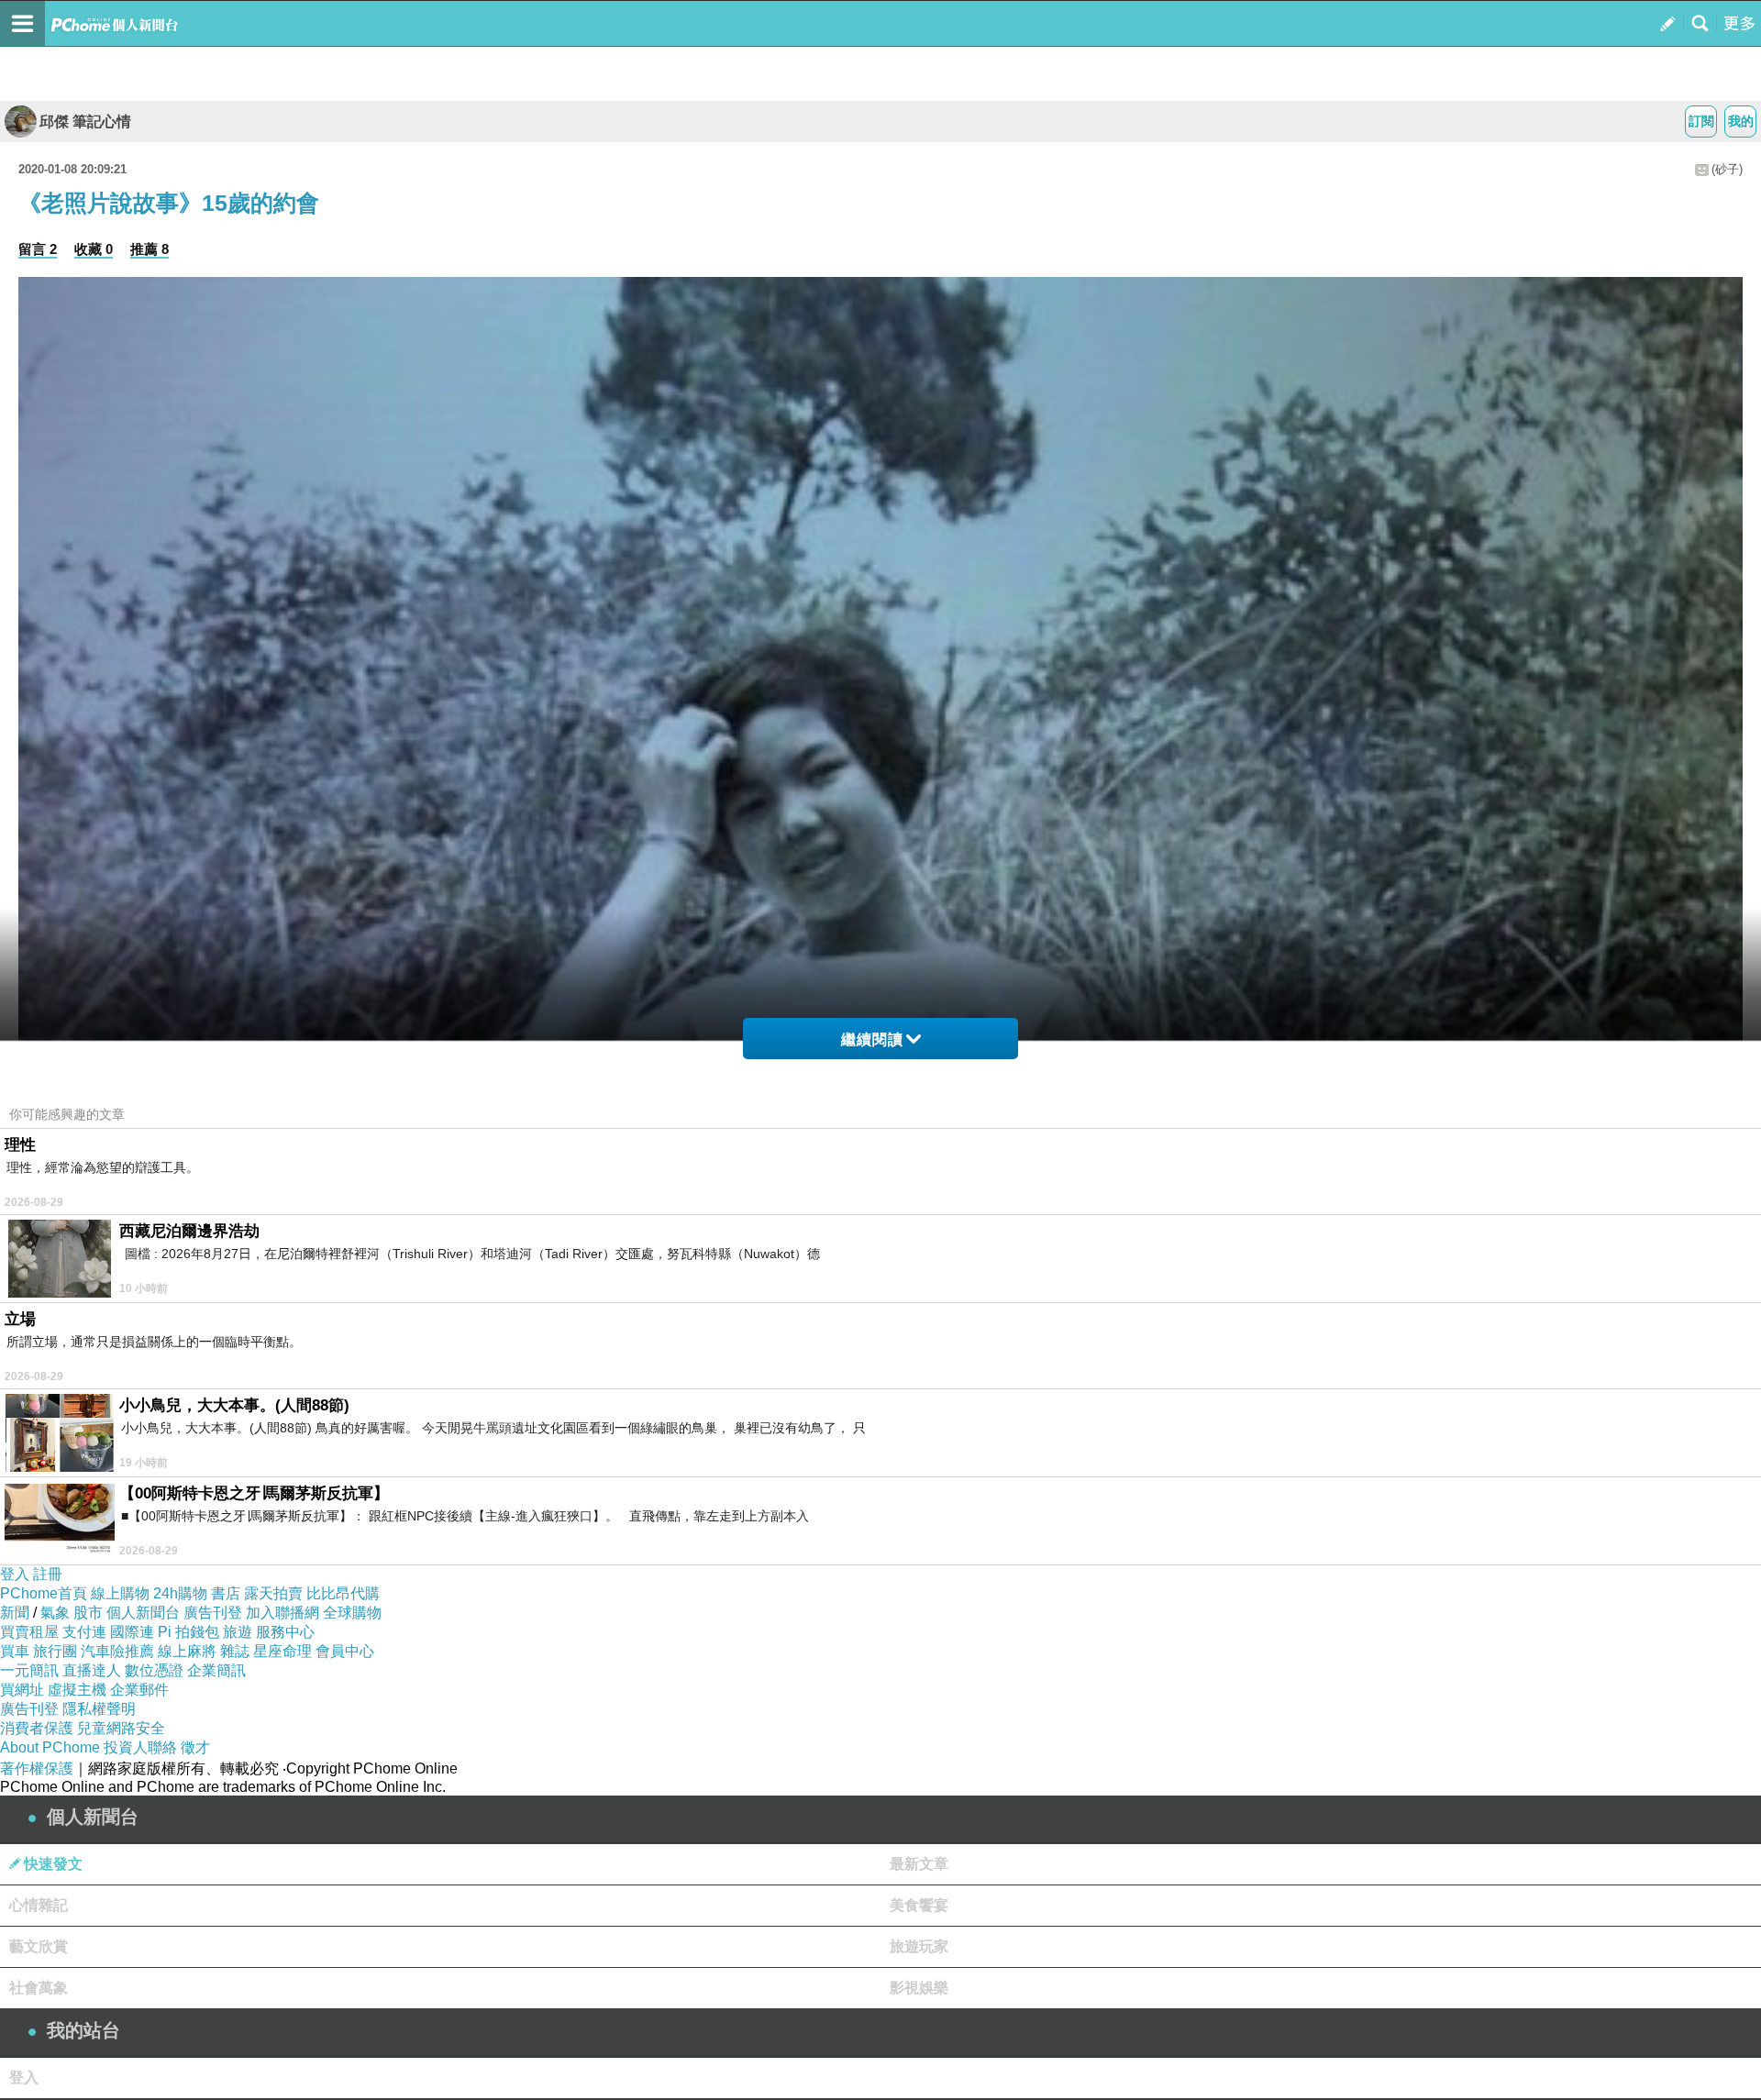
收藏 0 (94, 249)
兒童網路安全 (121, 1728)
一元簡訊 (29, 1670)
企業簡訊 (216, 1670)
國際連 (132, 1632)
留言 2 (38, 249)
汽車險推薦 (117, 1651)
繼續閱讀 (872, 1039)
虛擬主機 (77, 1690)
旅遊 (238, 1632)
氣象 (55, 1613)
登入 (15, 1574)
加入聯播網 (282, 1613)
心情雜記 (39, 1905)
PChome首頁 (44, 1593)
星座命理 (282, 1651)
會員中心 (345, 1651)
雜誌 (235, 1651)
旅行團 (55, 1651)
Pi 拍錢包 (188, 1632)
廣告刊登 (213, 1613)
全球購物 (352, 1613)
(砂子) (1727, 169)
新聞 (15, 1613)
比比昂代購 (343, 1593)
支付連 (84, 1632)
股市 (88, 1613)
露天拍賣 (273, 1593)
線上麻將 (187, 1651)
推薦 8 (150, 249)
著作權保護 (37, 1768)
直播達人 (92, 1670)
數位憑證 (154, 1670)
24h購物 (180, 1593)
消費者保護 (37, 1728)
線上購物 (120, 1593)
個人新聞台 (143, 1613)
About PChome (50, 1747)
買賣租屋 (29, 1632)
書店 (226, 1593)
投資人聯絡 (140, 1747)
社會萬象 (39, 1988)
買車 (15, 1651)
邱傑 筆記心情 (85, 122)
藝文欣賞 (39, 1946)
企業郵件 (139, 1690)
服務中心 (285, 1632)
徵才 (195, 1747)
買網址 (22, 1690)
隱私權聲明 (99, 1709)
